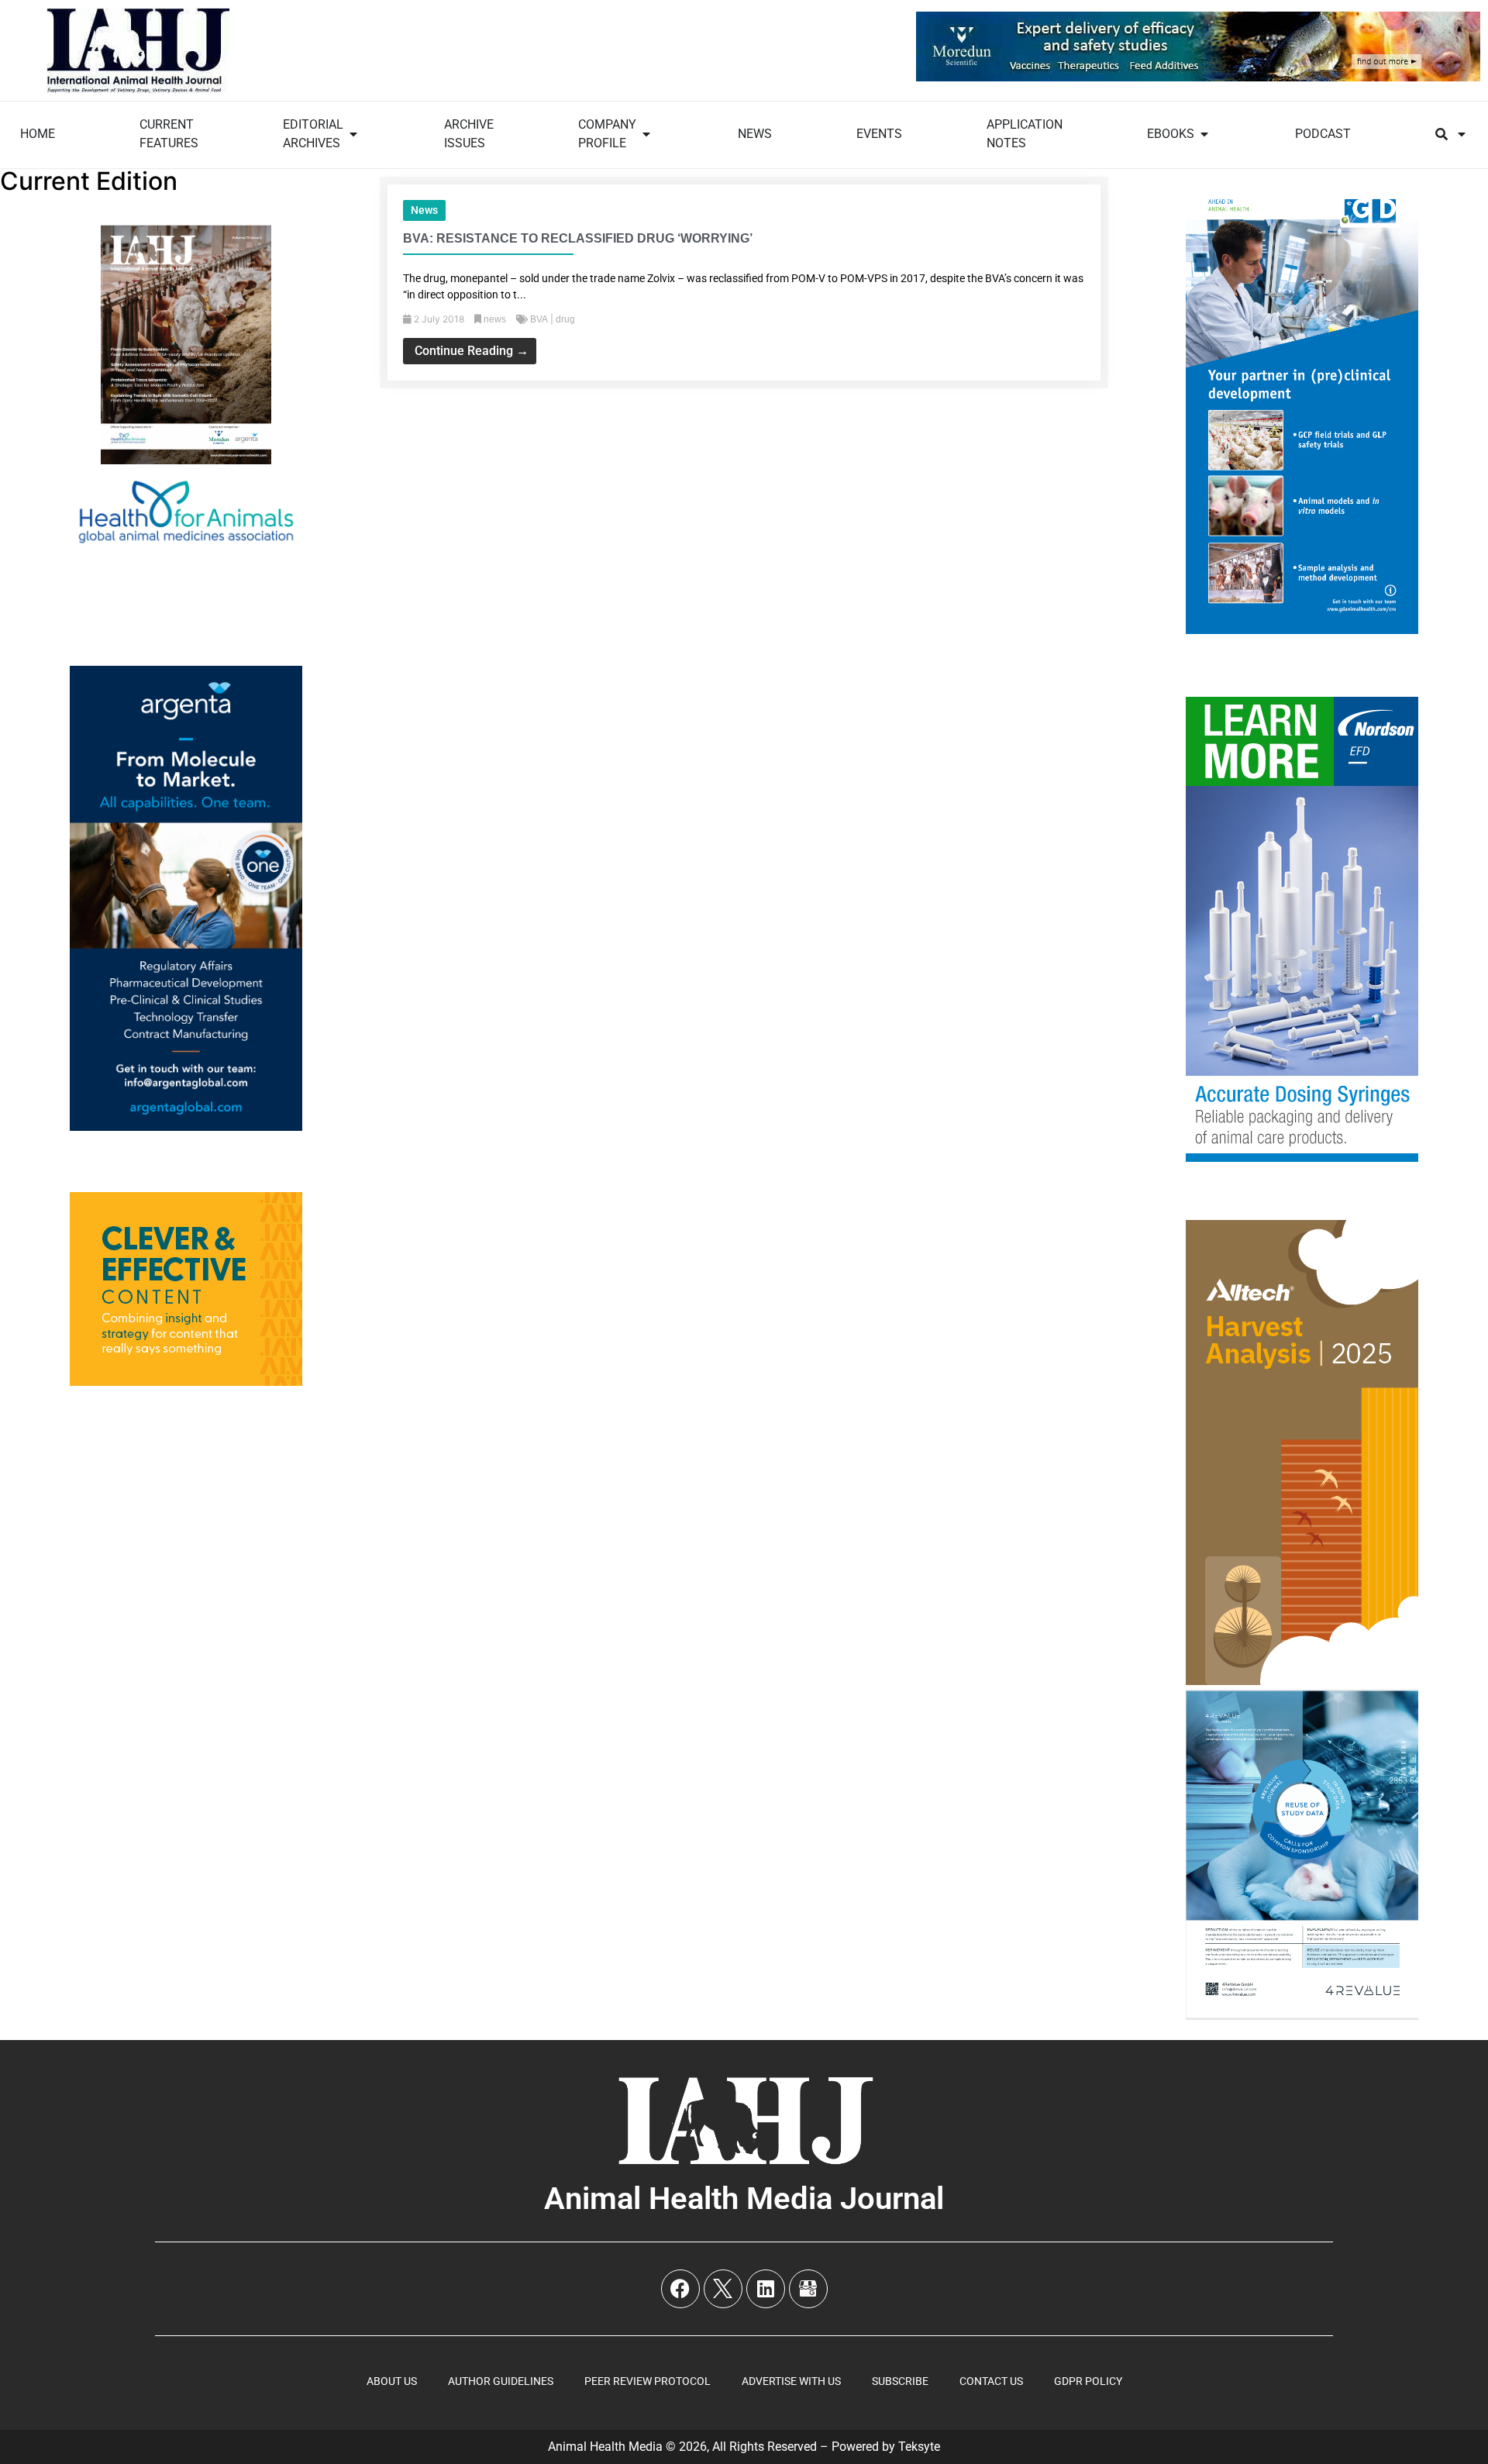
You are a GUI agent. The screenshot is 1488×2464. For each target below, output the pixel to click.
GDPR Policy (1088, 2381)
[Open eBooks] (1204, 134)
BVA (539, 319)
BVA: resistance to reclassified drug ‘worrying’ (578, 238)
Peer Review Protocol (648, 2381)
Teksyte (919, 2447)
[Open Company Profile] (646, 134)
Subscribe (900, 2381)
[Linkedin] (766, 2289)
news (424, 210)
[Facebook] (680, 2289)
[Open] (1462, 134)
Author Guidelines (501, 2381)
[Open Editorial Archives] (353, 134)
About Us (392, 2381)
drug (565, 319)
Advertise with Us (791, 2381)
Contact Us (991, 2381)
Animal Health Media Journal (744, 2199)
